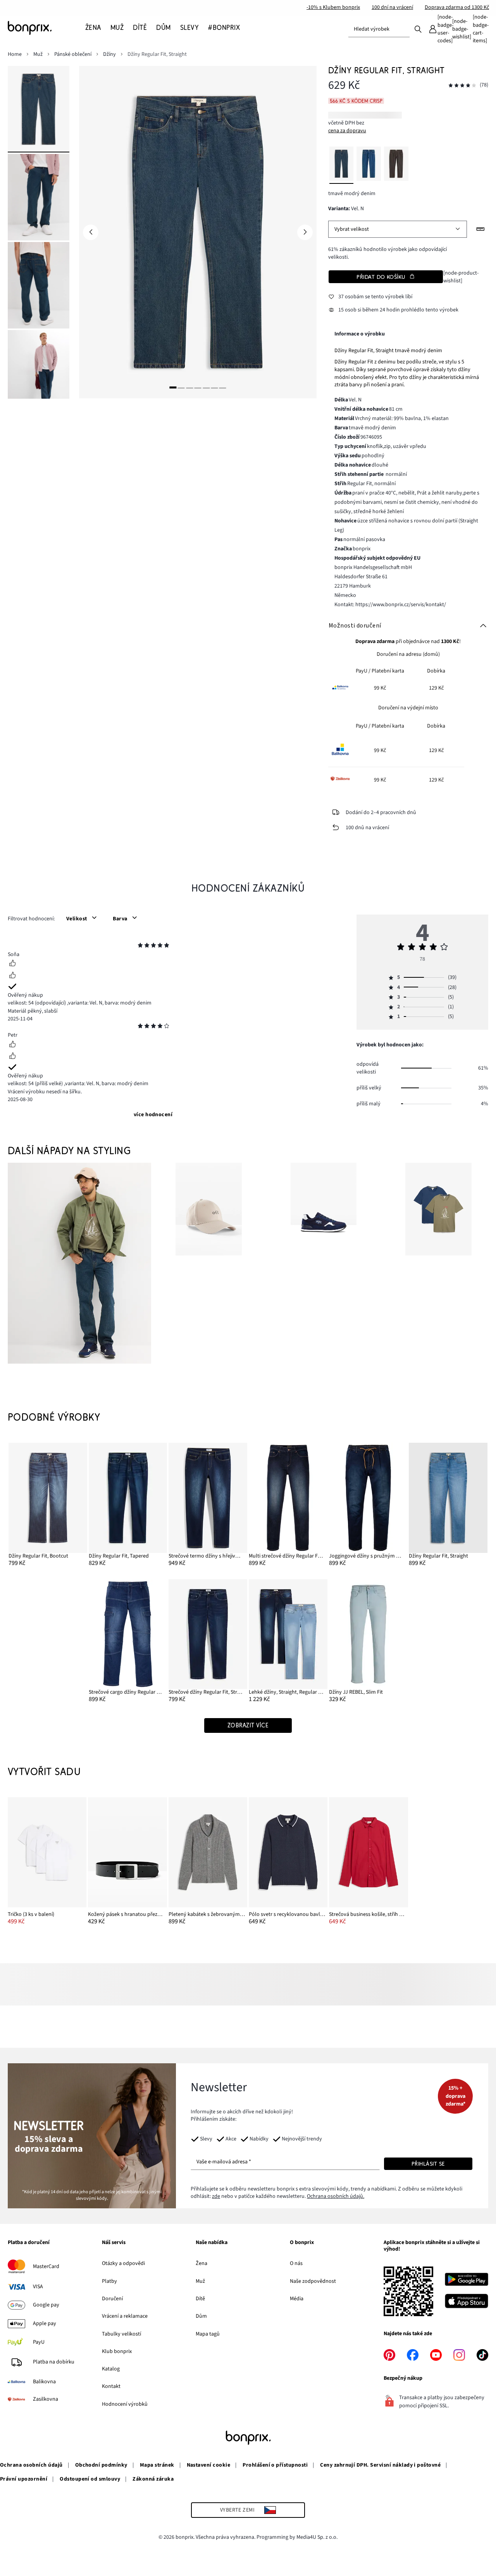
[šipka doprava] (305, 232)
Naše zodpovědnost (313, 2281)
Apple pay (45, 2324)
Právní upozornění (24, 2479)
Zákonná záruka (153, 2479)
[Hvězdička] (140, 946)
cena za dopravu (347, 131)
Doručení (112, 2299)
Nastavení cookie (209, 2465)
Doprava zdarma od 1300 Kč (457, 7)
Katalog (111, 2369)
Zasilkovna (46, 2399)
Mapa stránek (157, 2465)
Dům (201, 2316)
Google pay (46, 2305)
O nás (296, 2263)
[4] (198, 387)
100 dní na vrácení (392, 7)
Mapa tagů (208, 2334)
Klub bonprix (117, 2351)
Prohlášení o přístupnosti (275, 2465)
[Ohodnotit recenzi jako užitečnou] (12, 964)
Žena (201, 2263)
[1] (173, 387)
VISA (38, 2287)
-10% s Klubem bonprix (333, 7)
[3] (189, 387)
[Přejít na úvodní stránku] (46, 28)
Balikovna (44, 2382)
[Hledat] (418, 29)
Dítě (200, 2299)
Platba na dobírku (54, 2362)
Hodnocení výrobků (125, 2404)
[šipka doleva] (91, 232)
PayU (39, 2342)
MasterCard (46, 2267)
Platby (109, 2281)
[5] (206, 387)
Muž (200, 2281)
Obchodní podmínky (101, 2465)
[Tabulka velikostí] (480, 229)
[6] (214, 387)
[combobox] (379, 29)
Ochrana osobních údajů (31, 2465)
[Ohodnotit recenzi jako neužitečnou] (12, 976)
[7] (223, 387)
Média (297, 2299)
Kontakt (111, 2386)
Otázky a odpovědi (123, 2263)
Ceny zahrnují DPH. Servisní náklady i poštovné (380, 2465)
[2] (181, 387)
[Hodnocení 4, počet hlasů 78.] (462, 86)
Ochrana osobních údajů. (336, 2196)
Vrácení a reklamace (125, 2316)
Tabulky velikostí (121, 2334)
